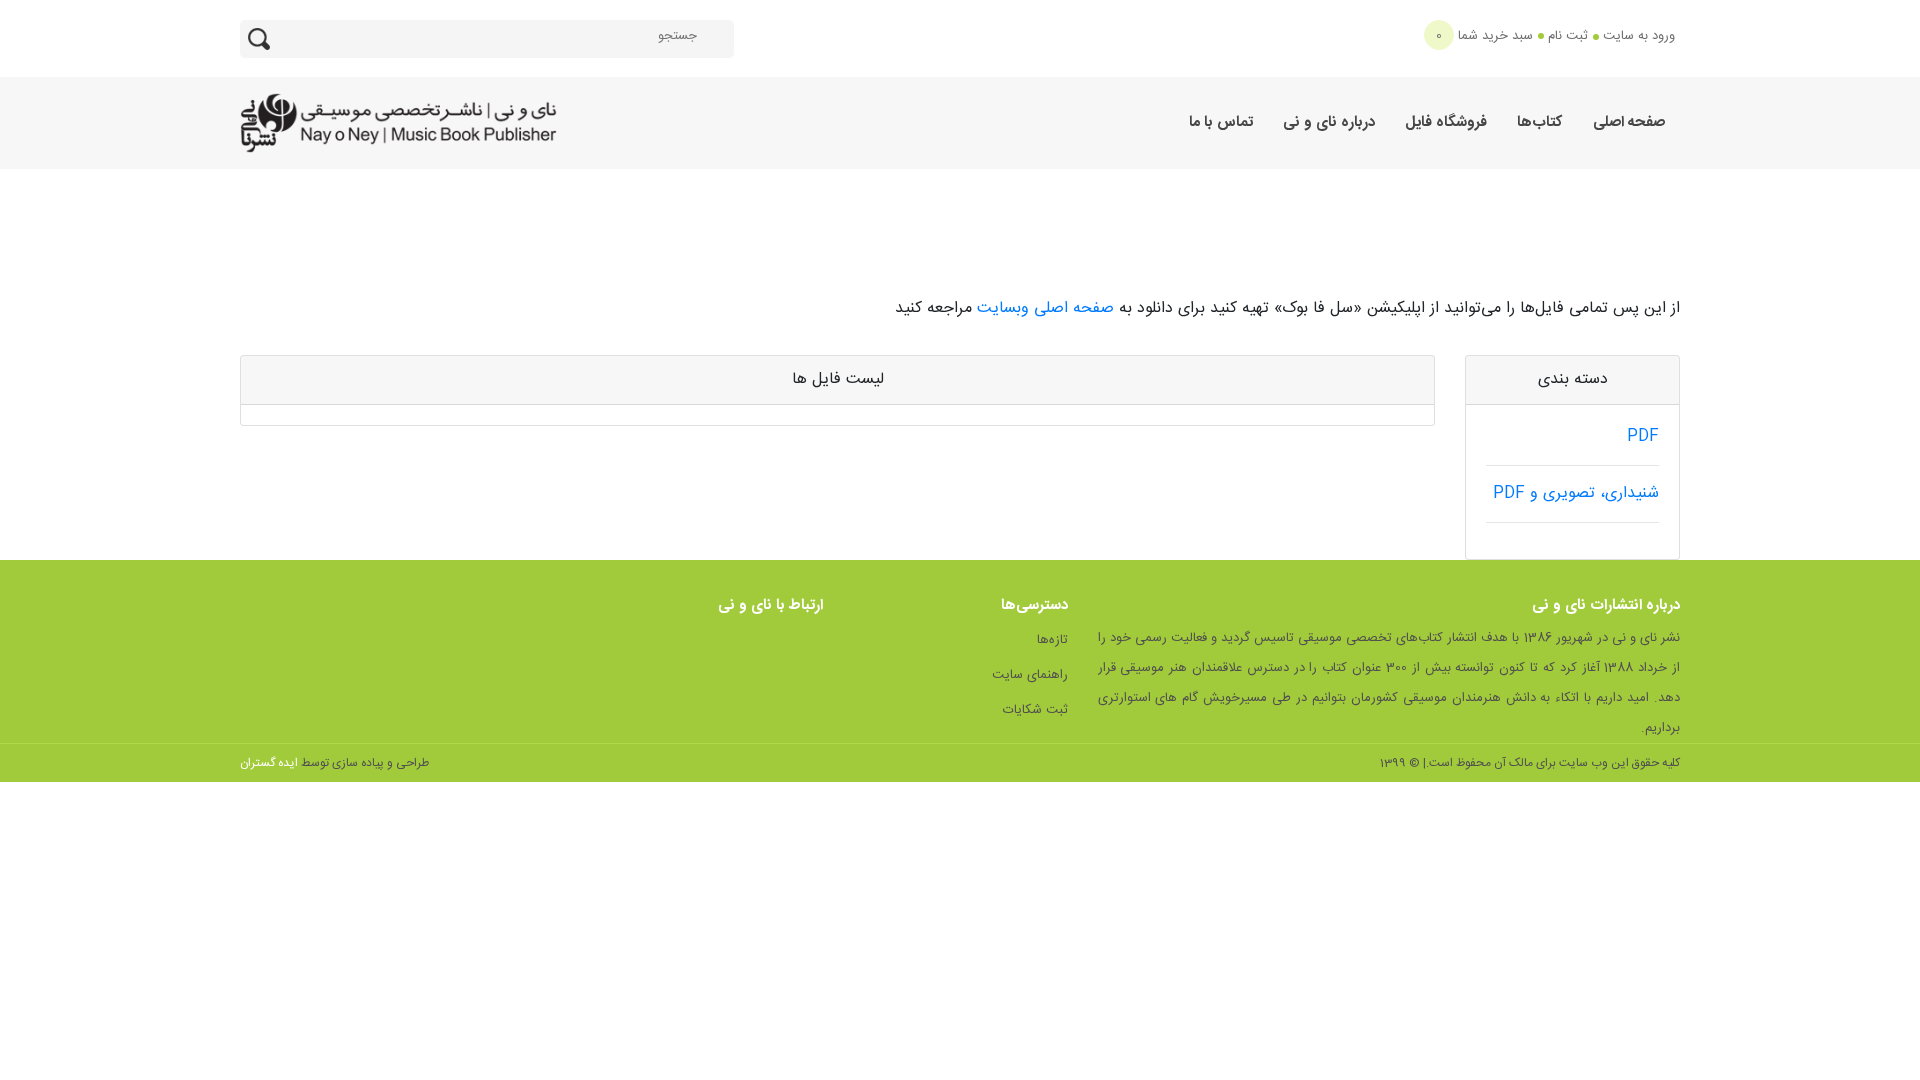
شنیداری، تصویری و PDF (1576, 493)
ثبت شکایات (1035, 710)
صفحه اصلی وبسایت (1048, 308)
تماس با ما (1221, 122)
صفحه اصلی (1629, 122)
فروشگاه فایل (1446, 122)
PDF (1643, 436)
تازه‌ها (1052, 640)
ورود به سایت (1639, 36)
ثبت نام (1568, 36)
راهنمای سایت (1030, 675)
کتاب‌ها (1540, 122)
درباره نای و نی (1329, 122)
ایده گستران (269, 763)
